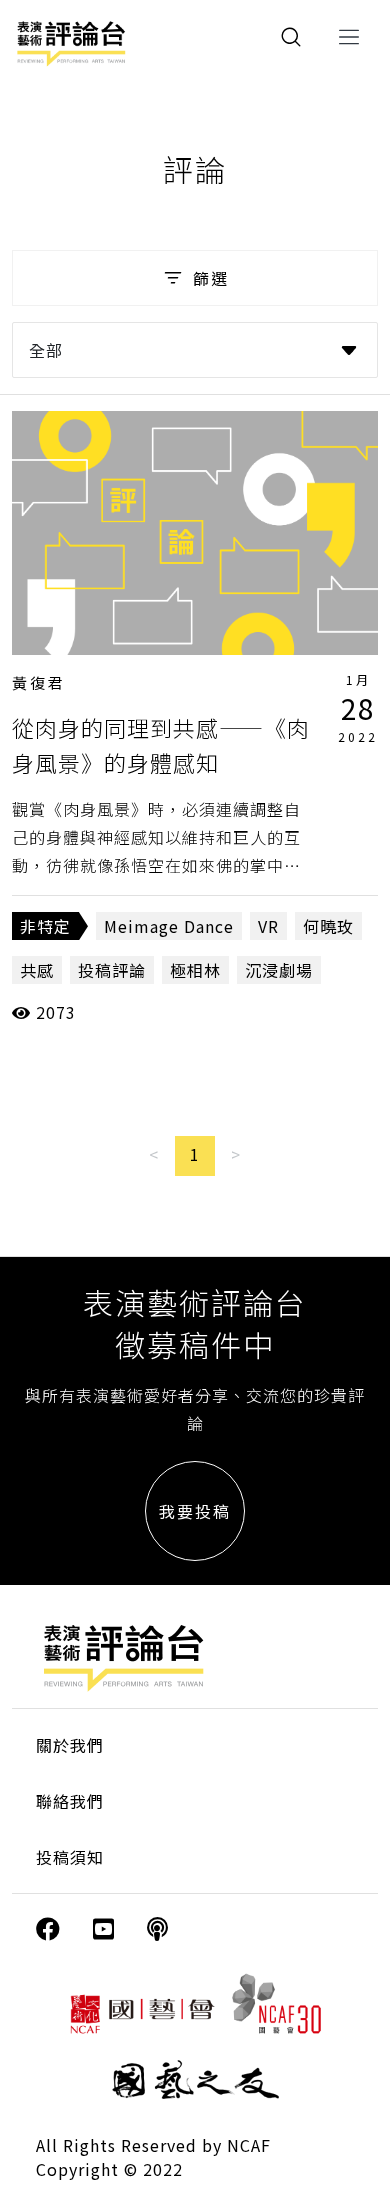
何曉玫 (328, 926)
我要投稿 (195, 1511)
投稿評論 (112, 970)
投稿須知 (70, 1857)
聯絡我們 (70, 1801)
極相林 (195, 970)
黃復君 (39, 682)
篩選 (211, 278)
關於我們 (70, 1745)
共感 (37, 970)
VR (268, 926)
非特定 (45, 926)
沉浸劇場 (279, 970)
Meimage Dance (169, 926)
